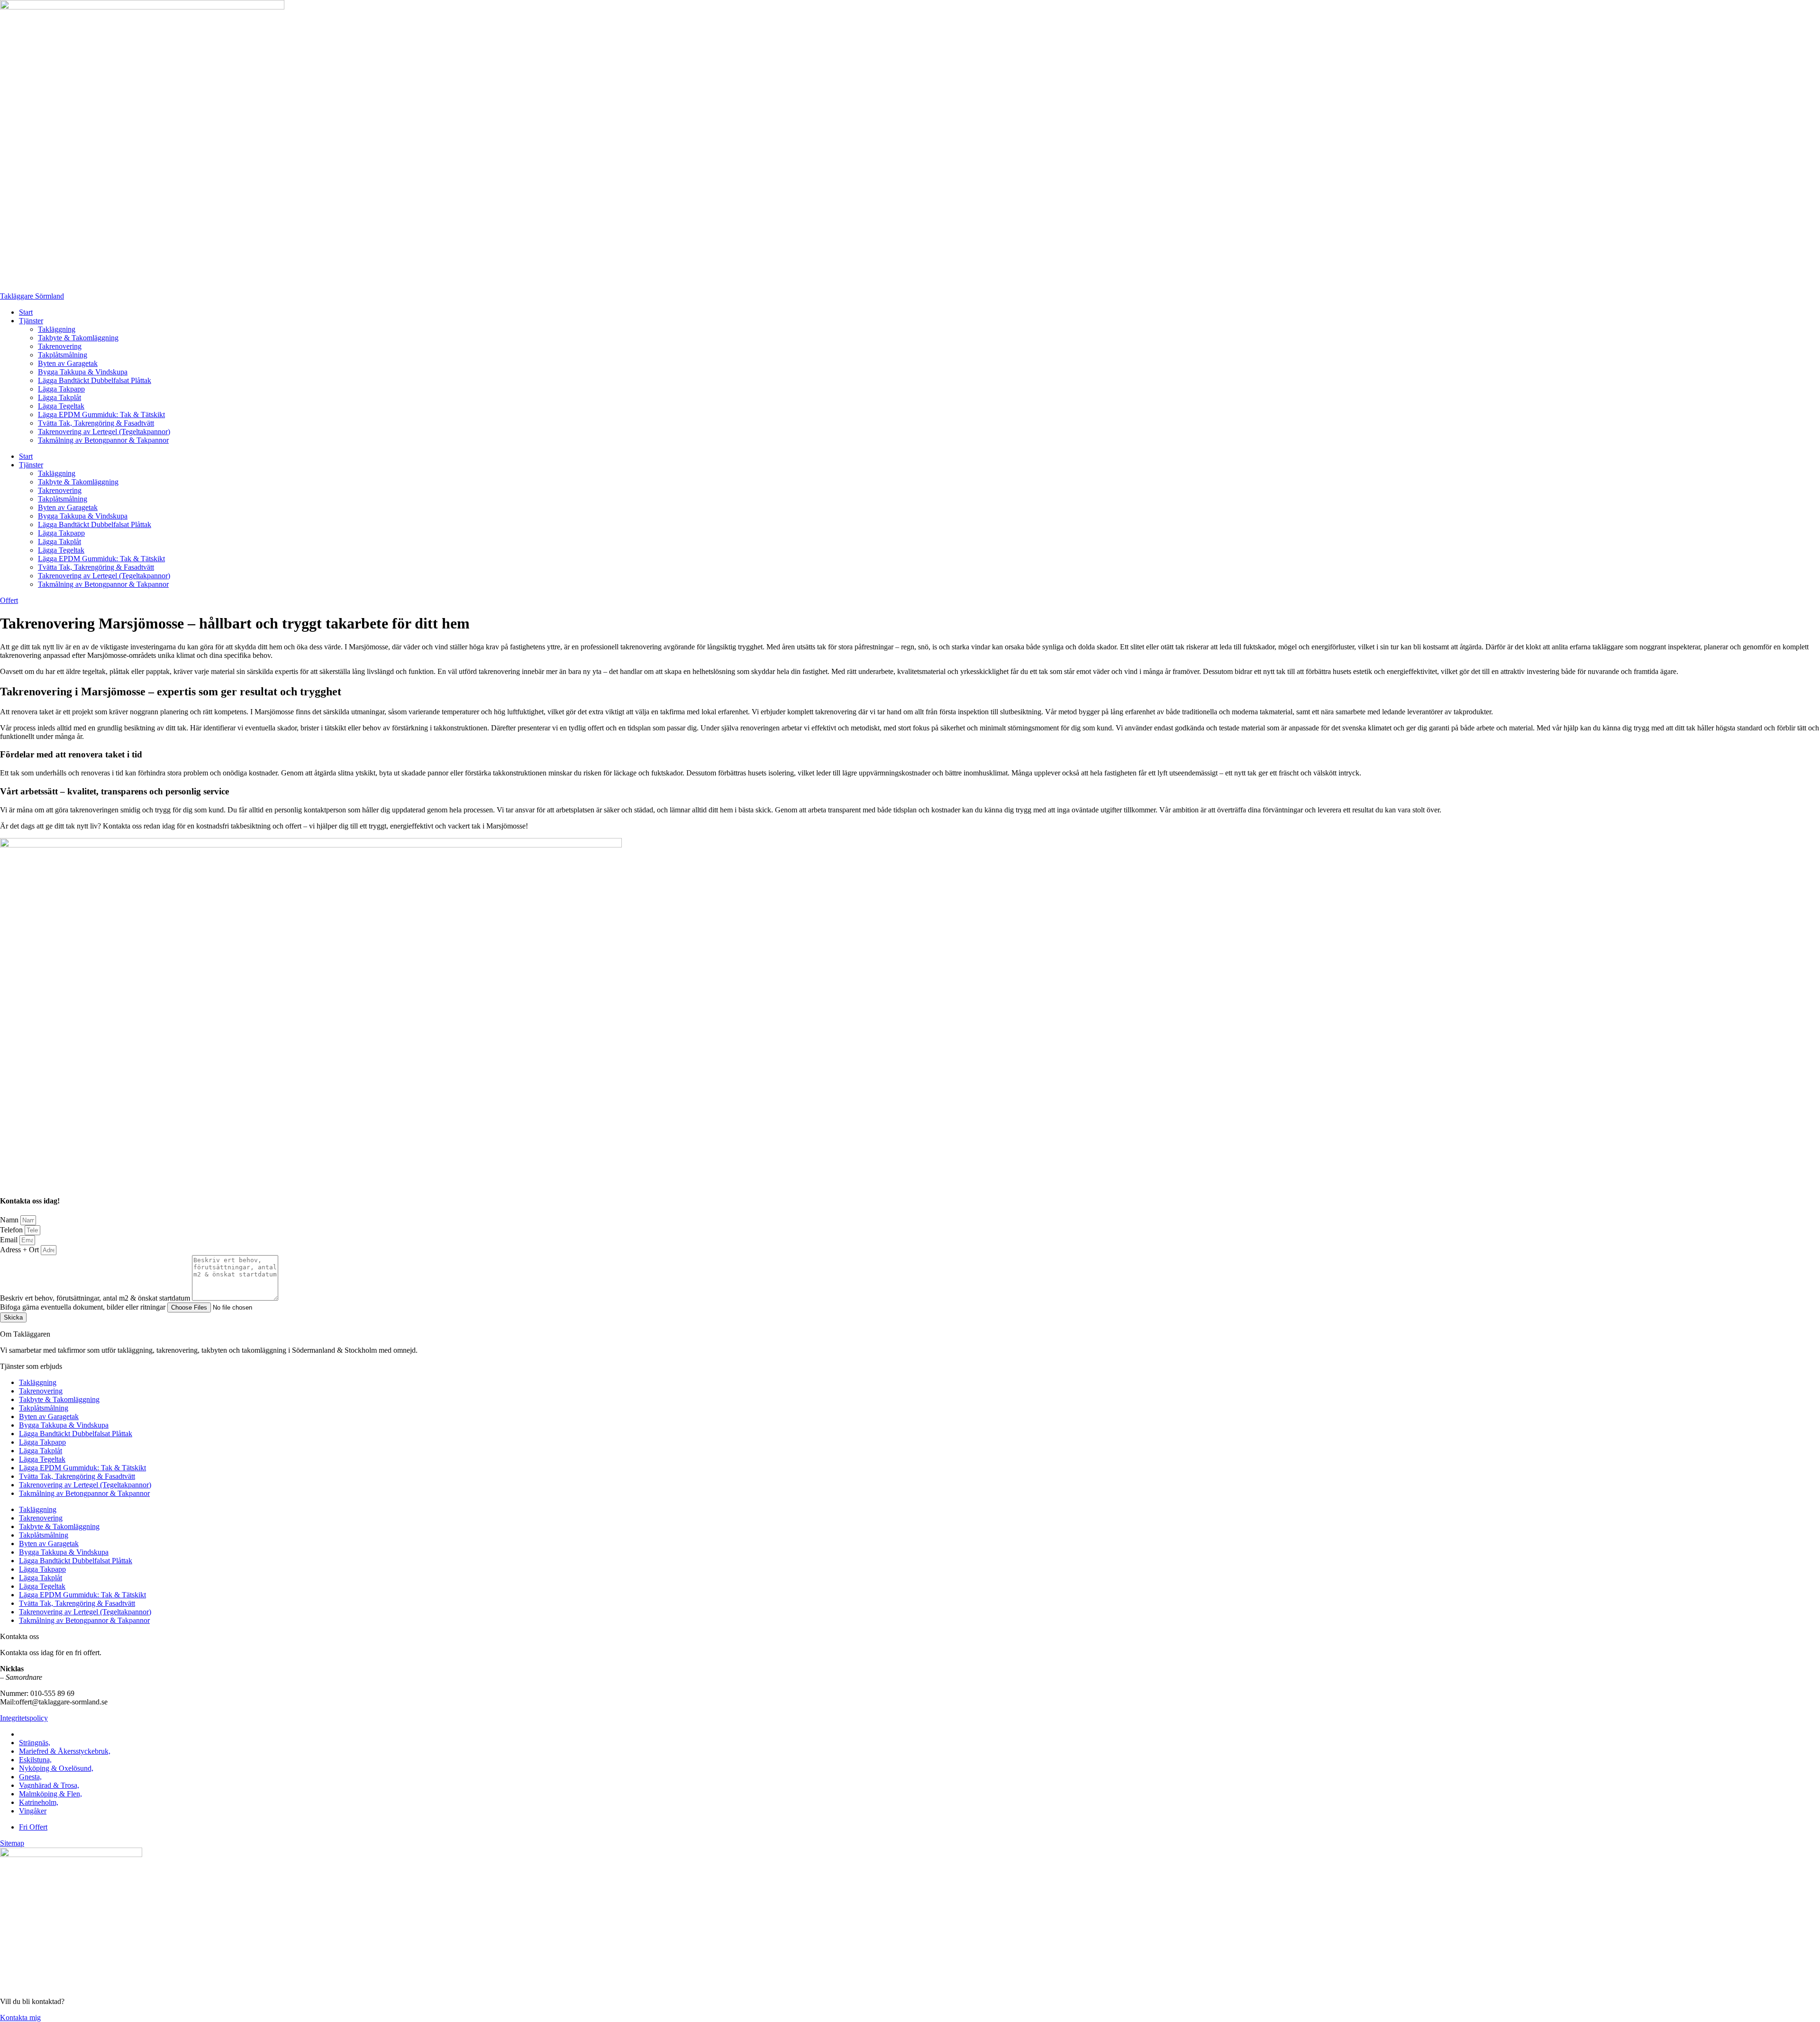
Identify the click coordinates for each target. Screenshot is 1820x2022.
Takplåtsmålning (63, 355)
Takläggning (57, 329)
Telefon (12, 1230)
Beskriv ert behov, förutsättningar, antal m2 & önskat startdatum (96, 1298)
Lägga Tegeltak (61, 406)
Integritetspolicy (24, 1718)
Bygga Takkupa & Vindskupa (83, 372)
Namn (10, 1220)
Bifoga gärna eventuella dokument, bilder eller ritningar (84, 1307)
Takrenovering (60, 346)
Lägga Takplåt (59, 397)
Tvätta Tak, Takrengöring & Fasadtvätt (96, 423)
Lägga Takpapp (61, 389)
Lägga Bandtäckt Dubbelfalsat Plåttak (95, 380)
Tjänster (31, 321)
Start (26, 312)
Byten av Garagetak (68, 363)
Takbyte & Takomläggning (78, 338)
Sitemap (12, 1843)
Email (10, 1240)
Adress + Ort (20, 1250)
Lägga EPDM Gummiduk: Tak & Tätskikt (101, 414)
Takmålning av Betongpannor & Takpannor (103, 440)
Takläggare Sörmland (32, 296)
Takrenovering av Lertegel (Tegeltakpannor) (104, 432)
